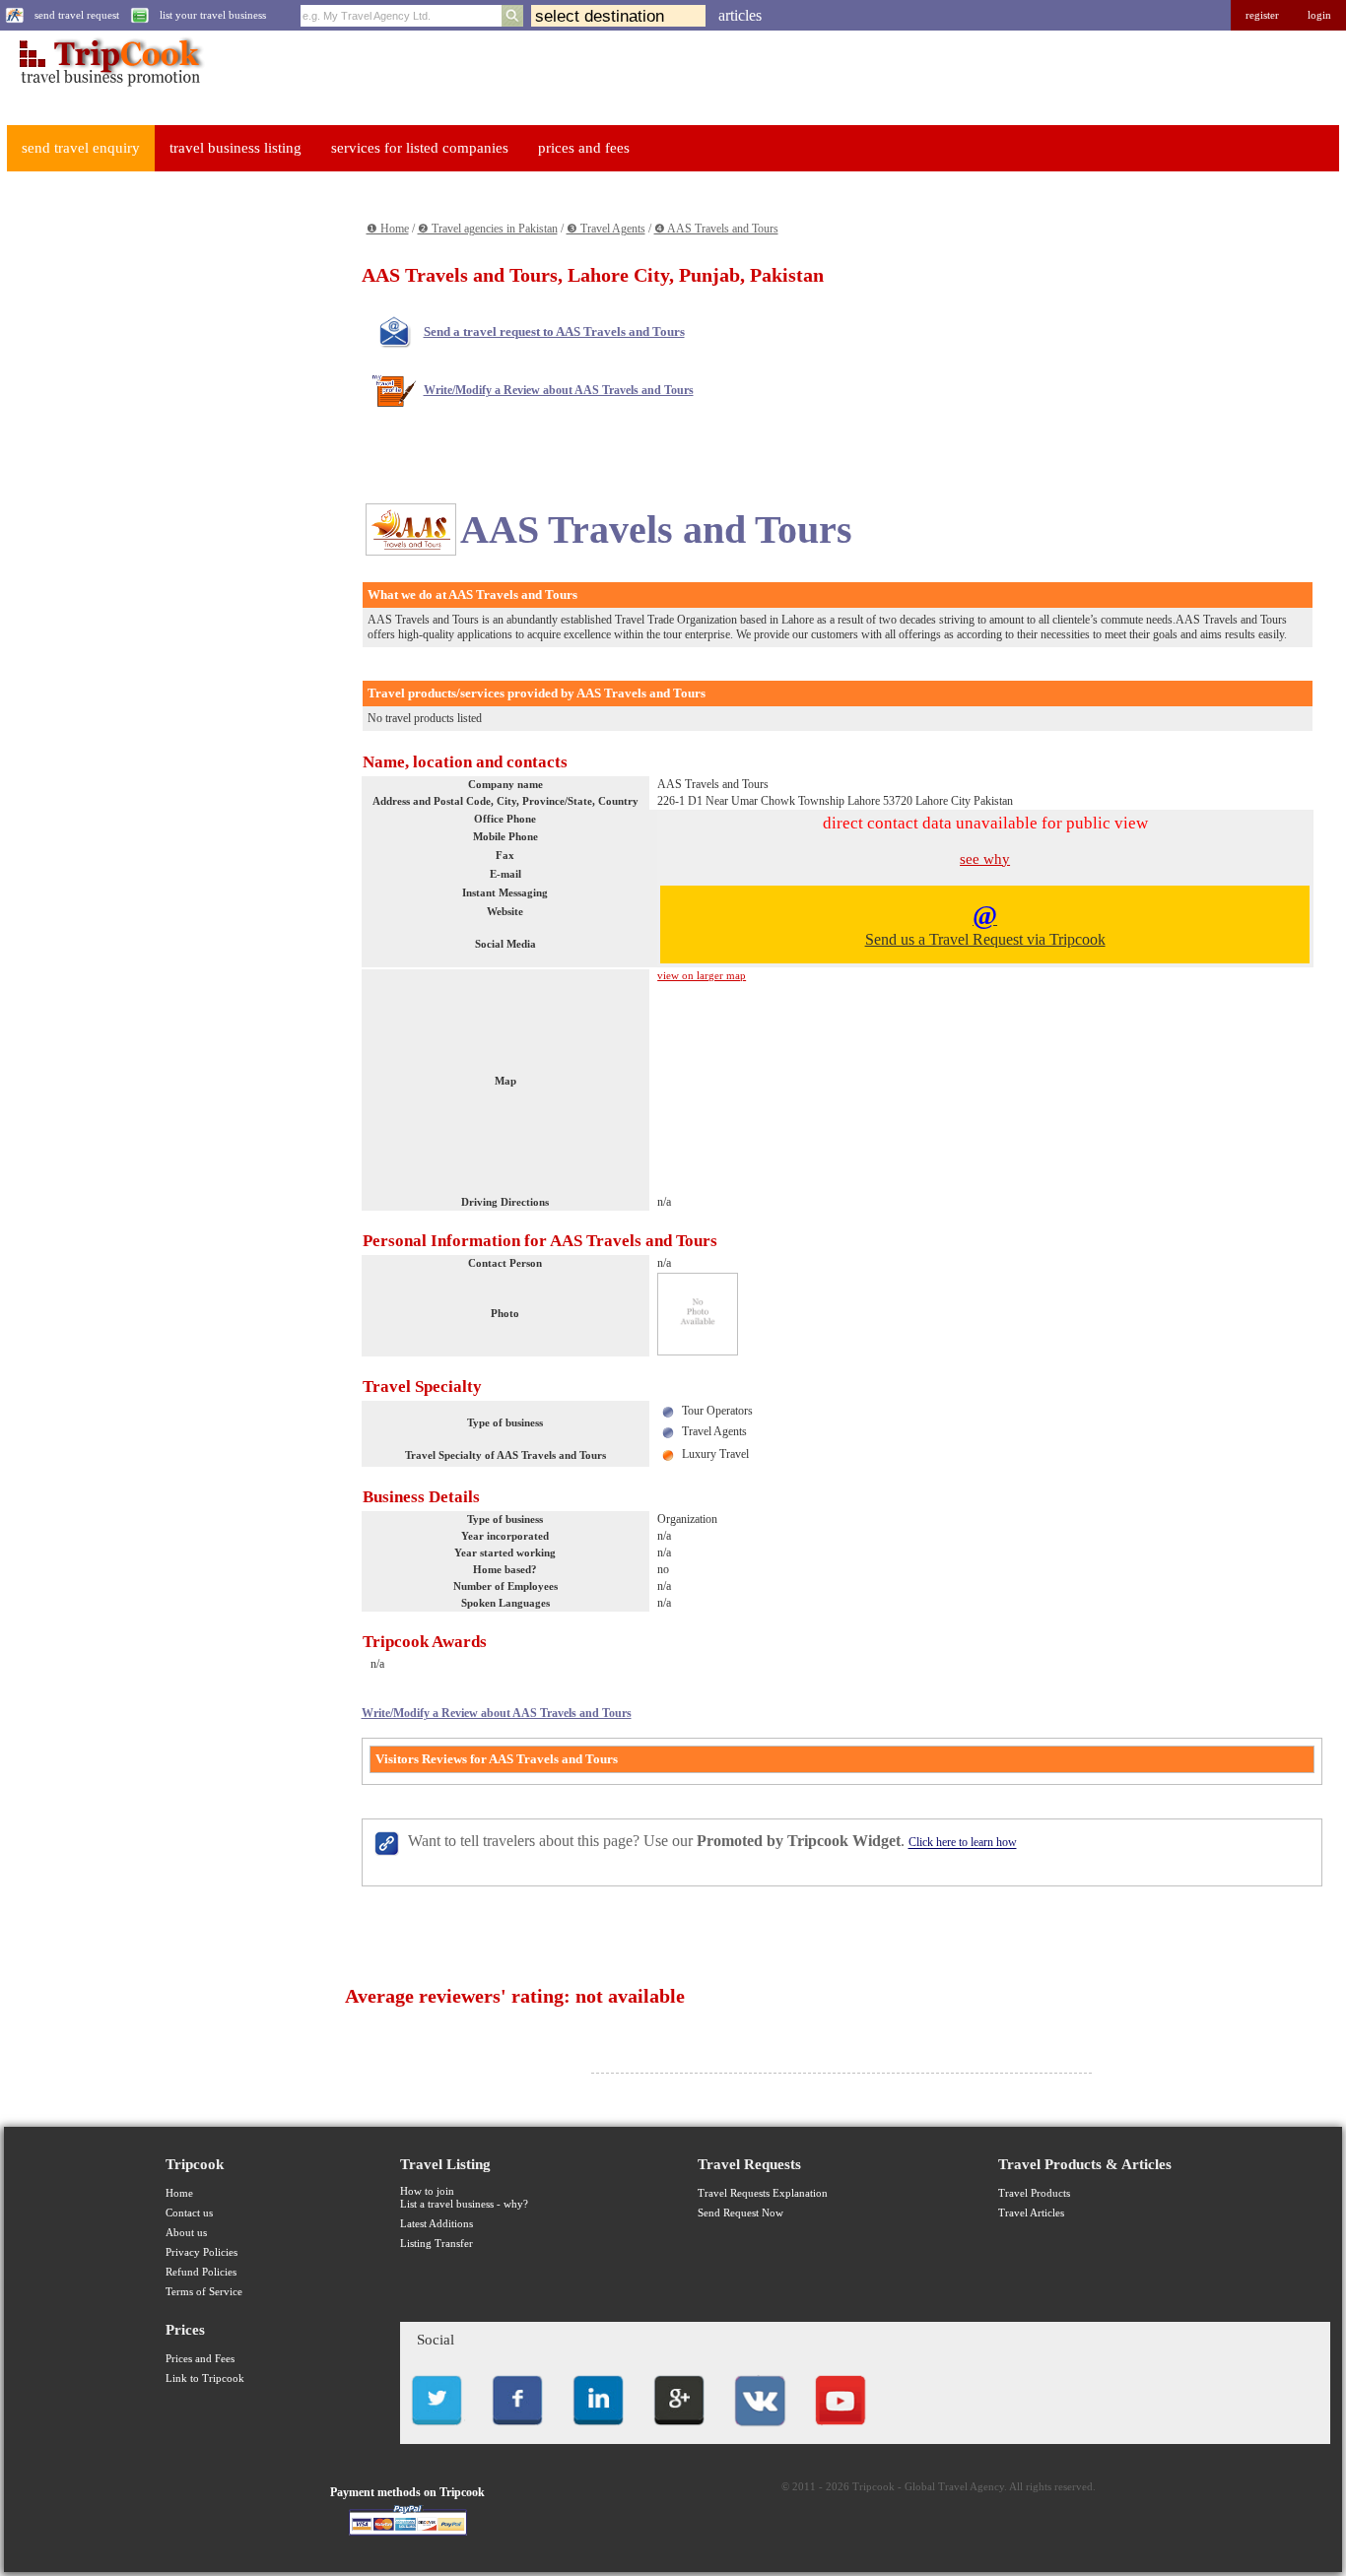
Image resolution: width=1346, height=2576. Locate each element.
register (1262, 15)
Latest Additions (437, 2224)
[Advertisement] (154, 484)
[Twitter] (437, 2431)
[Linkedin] (598, 2431)
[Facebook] (517, 2431)
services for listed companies (420, 148)
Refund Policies (201, 2272)
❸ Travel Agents (606, 229)
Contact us (189, 2213)
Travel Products (1034, 2193)
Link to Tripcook (205, 2378)
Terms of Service (204, 2292)
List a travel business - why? (464, 2204)
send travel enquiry (81, 148)
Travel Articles (1031, 2213)
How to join (427, 2191)
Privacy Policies (202, 2252)
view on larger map (702, 976)
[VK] (760, 2431)
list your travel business (213, 15)
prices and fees (584, 148)
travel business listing (236, 148)
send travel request (77, 15)
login (1319, 15)
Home (179, 2193)
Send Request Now (740, 2213)
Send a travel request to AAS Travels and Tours (554, 331)
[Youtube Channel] (841, 2431)
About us (186, 2233)
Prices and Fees (200, 2359)
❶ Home (388, 229)
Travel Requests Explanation (763, 2193)
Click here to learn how (963, 1843)
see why (985, 859)
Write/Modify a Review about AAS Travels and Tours (559, 390)
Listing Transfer (437, 2244)
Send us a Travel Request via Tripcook (985, 924)
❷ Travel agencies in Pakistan (488, 229)
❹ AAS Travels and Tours (716, 229)
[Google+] (679, 2431)
